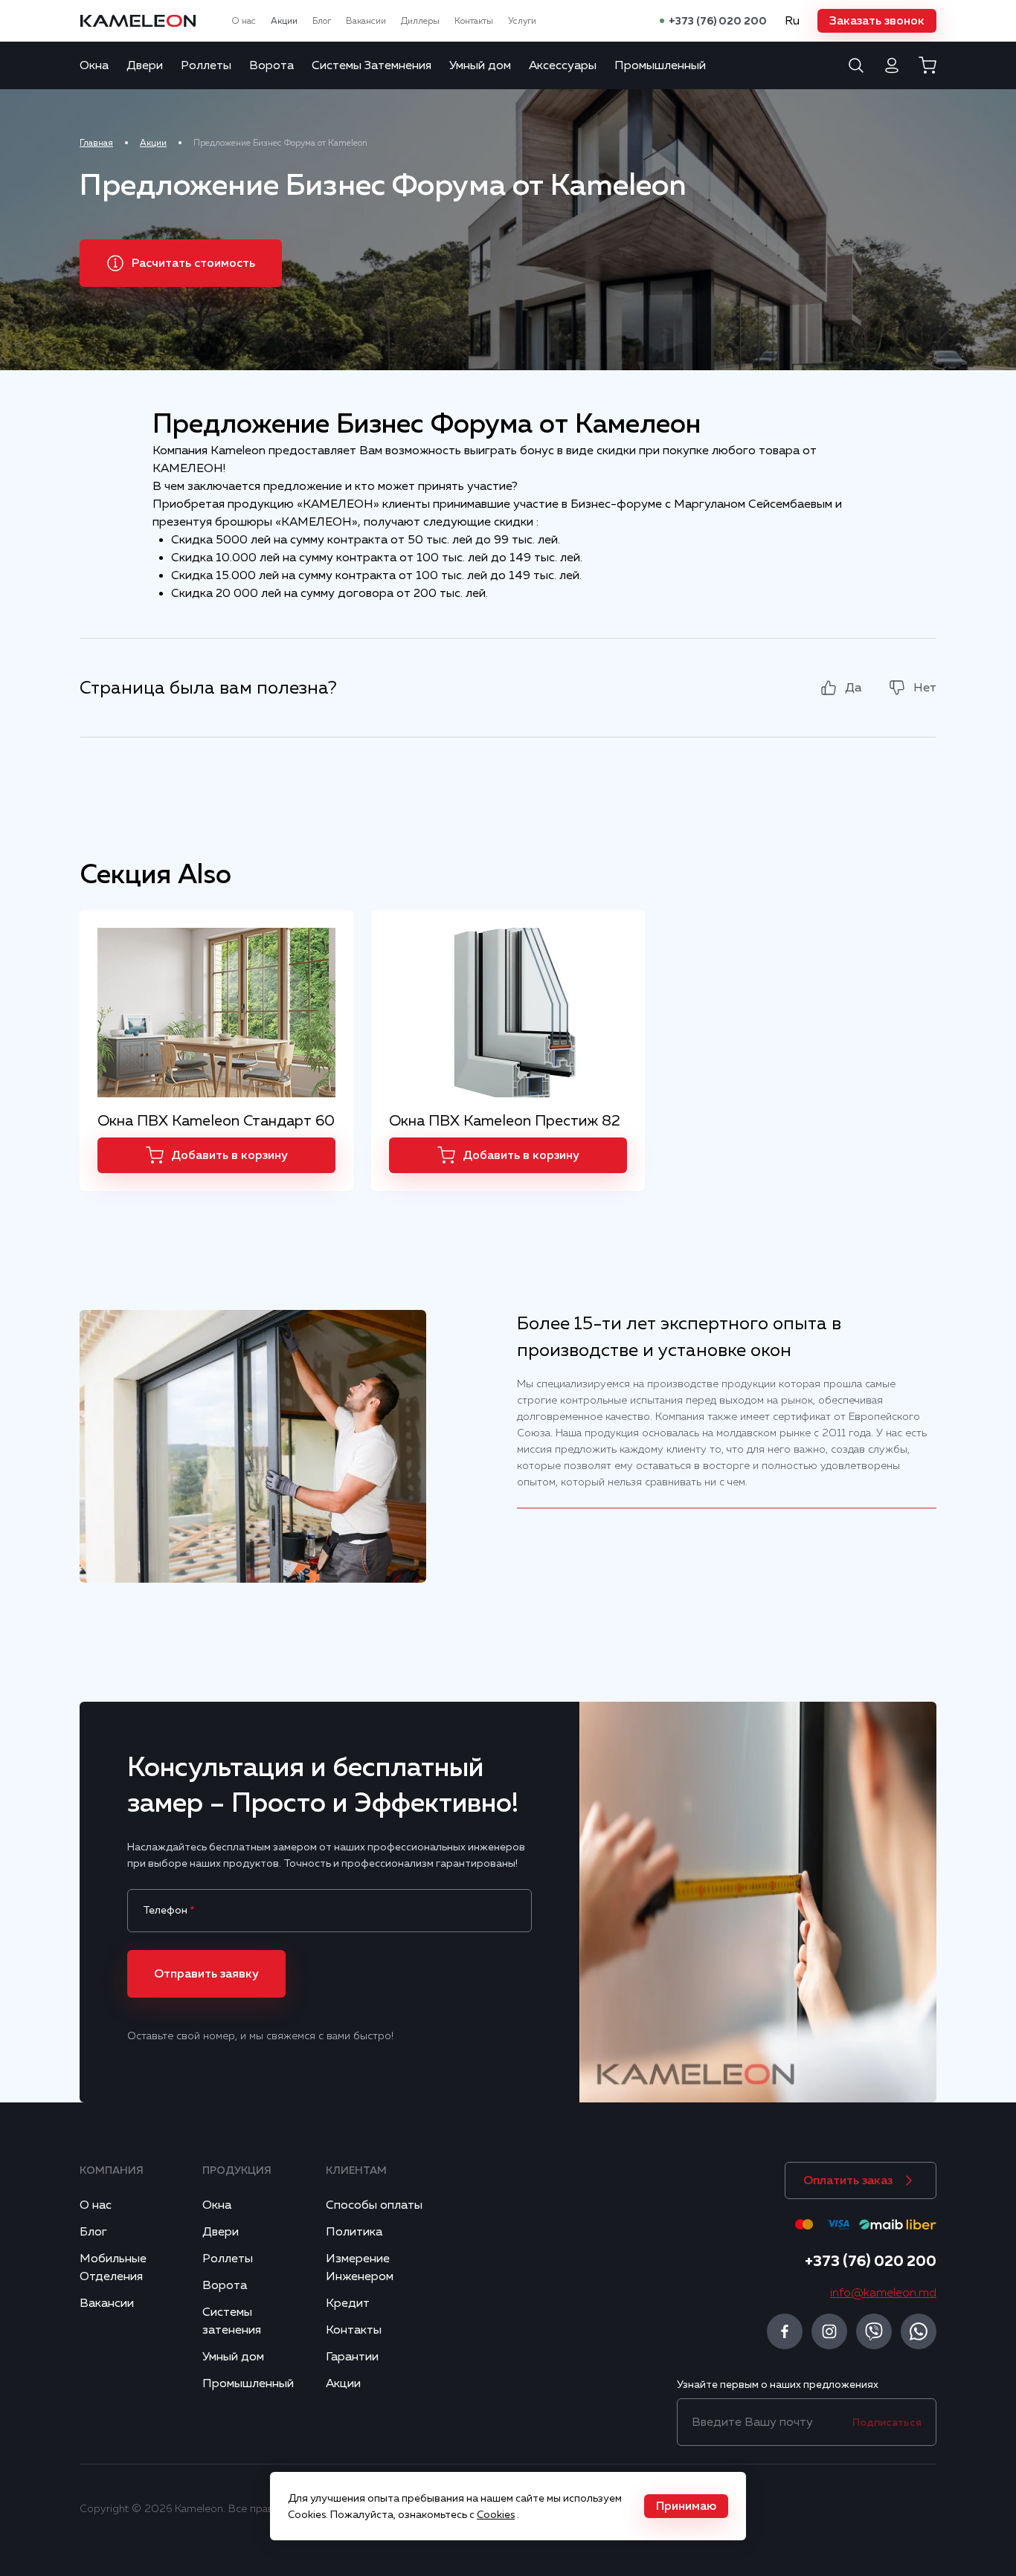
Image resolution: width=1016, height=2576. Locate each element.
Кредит (348, 2303)
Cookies (496, 2514)
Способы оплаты (374, 2205)
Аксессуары (563, 65)
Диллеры (420, 21)
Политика (354, 2232)
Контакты (474, 21)
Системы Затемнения (372, 65)
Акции (284, 21)
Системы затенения (232, 2321)
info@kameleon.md (883, 2293)
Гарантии (352, 2357)
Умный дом (480, 65)
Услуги (522, 21)
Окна (94, 65)
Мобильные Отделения (113, 2267)
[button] (877, 21)
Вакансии (366, 21)
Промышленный (660, 65)
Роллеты (206, 65)
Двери (145, 65)
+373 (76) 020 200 (718, 21)
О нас (244, 21)
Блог (322, 21)
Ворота (271, 65)
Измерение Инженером (360, 2267)
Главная (96, 143)
